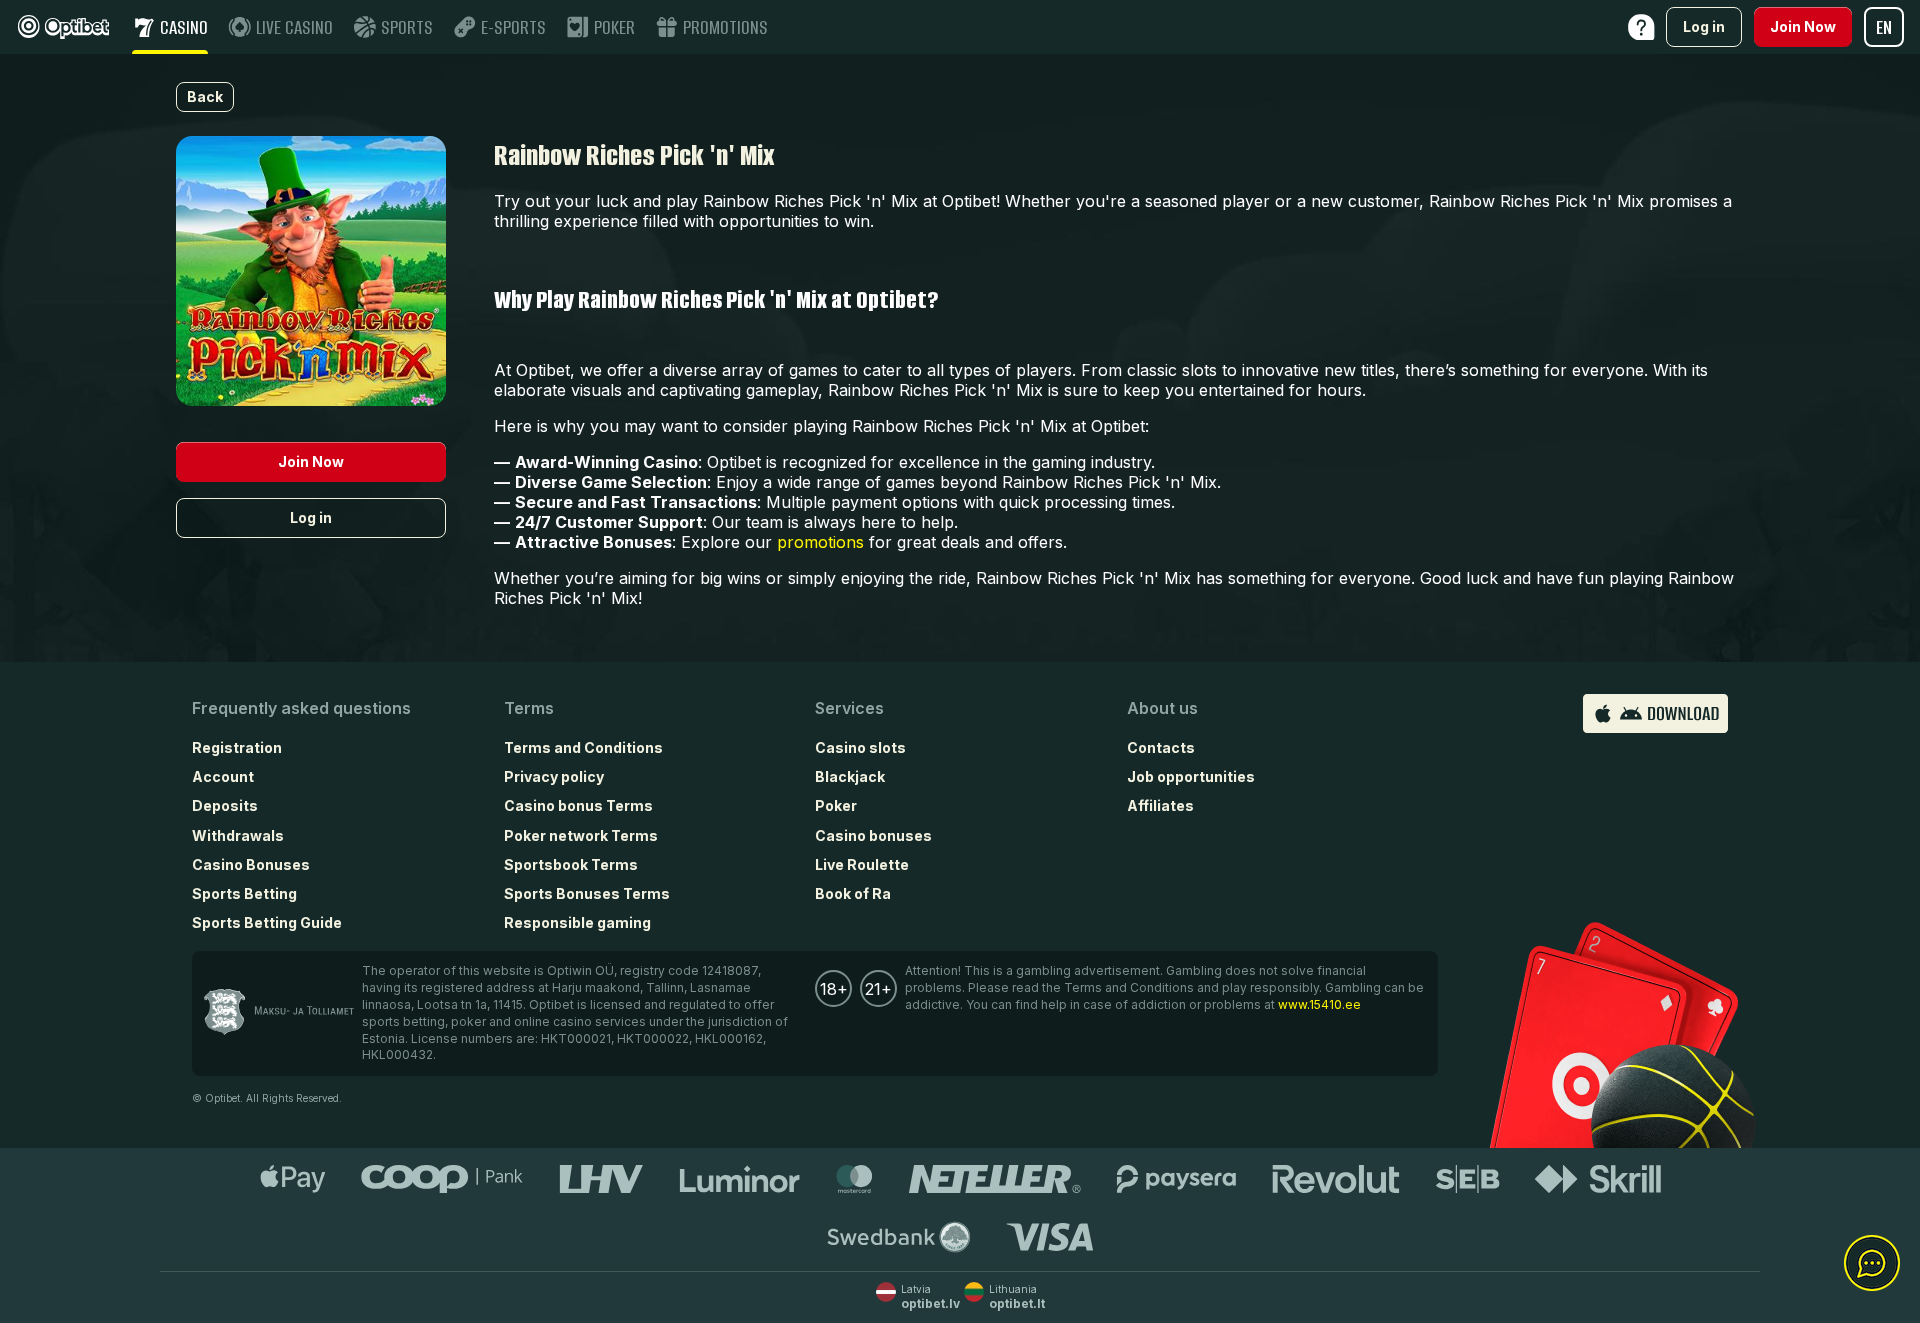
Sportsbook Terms (571, 864)
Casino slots (860, 747)
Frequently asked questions (301, 708)
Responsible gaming (577, 922)
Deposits (225, 805)
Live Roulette (862, 864)
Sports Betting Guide (267, 922)
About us (1162, 708)
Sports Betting (244, 893)
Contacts (1161, 747)
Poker (836, 805)
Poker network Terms (581, 835)
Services (849, 708)
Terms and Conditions (583, 747)
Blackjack (850, 776)
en (1884, 27)
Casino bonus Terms (578, 805)
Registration (237, 747)
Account (223, 776)
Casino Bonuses (251, 864)
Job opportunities (1191, 776)
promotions (820, 542)
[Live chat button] (1872, 1264)
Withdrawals (238, 835)
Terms (529, 708)
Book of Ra (853, 893)
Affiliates (1160, 805)
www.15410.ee (1319, 1004)
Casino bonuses (873, 835)
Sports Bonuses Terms (587, 893)
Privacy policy (554, 776)
